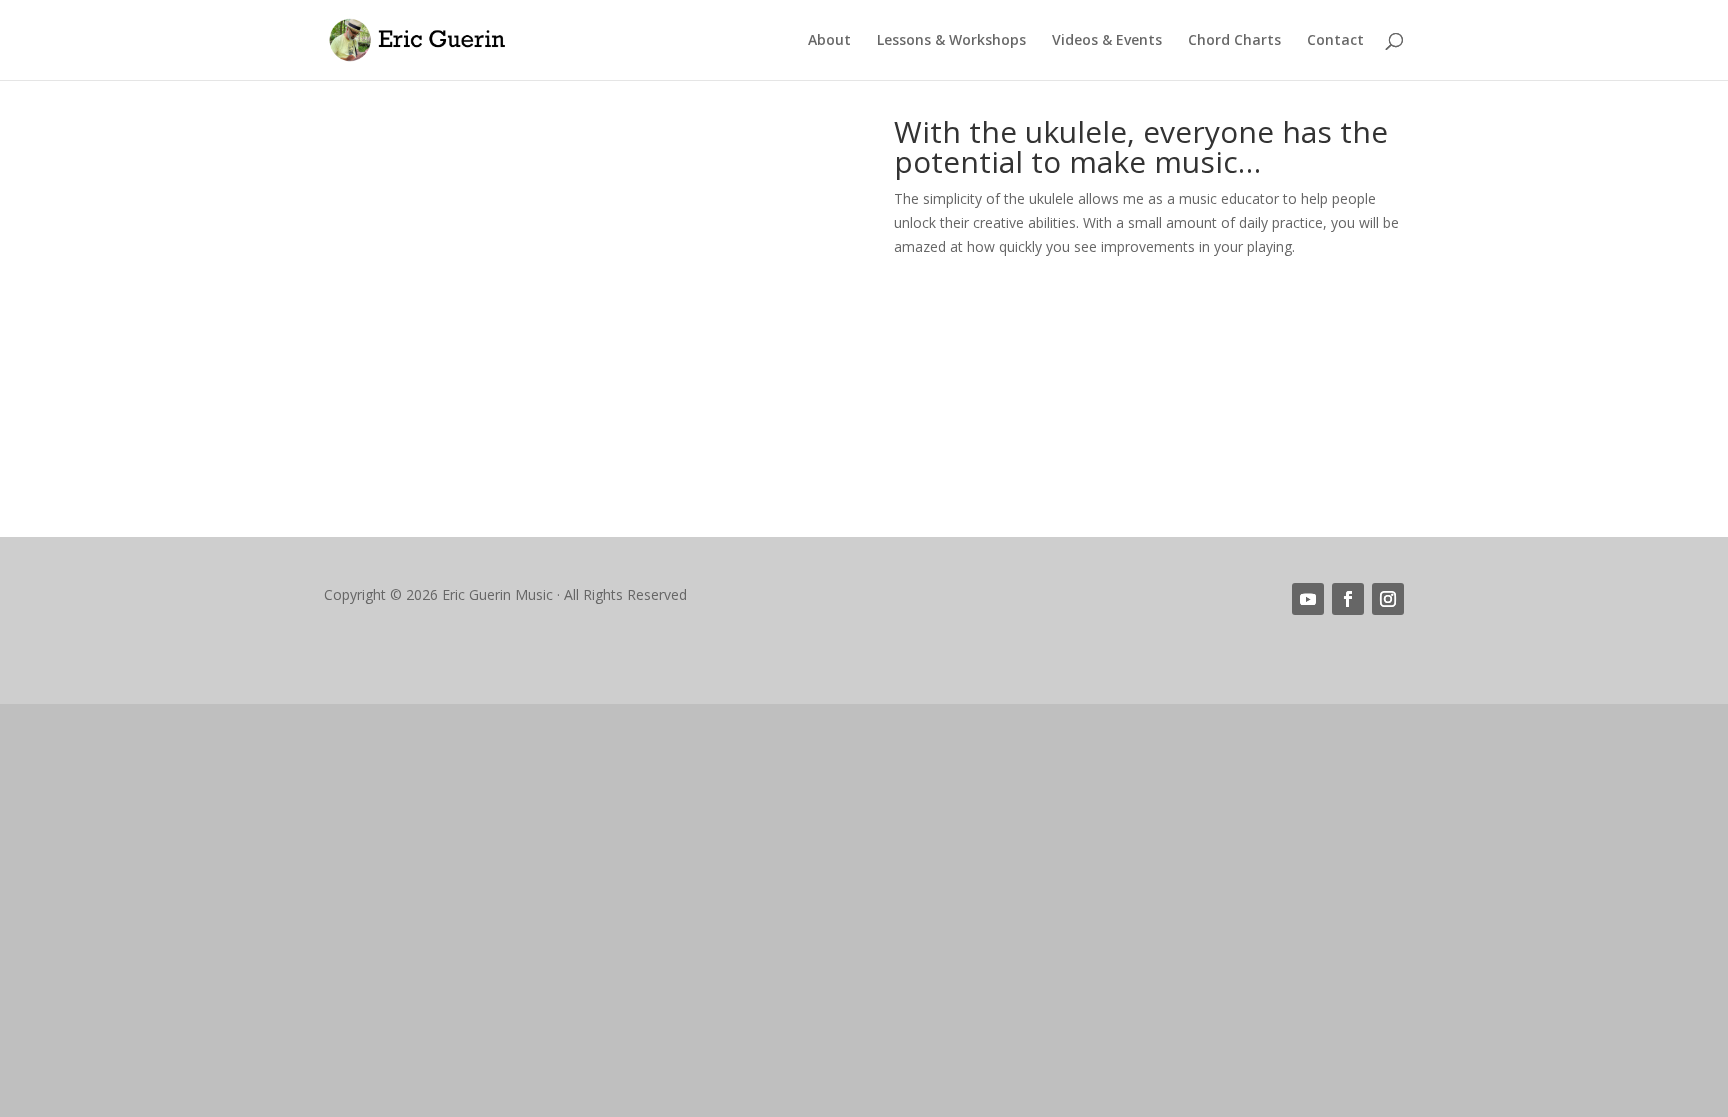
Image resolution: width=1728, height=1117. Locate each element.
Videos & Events (1107, 41)
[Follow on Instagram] (1388, 599)
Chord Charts (1234, 41)
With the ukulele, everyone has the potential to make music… (1141, 149)
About (829, 41)
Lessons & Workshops (951, 41)
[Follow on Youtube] (1308, 599)
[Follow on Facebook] (1348, 599)
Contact (1335, 41)
